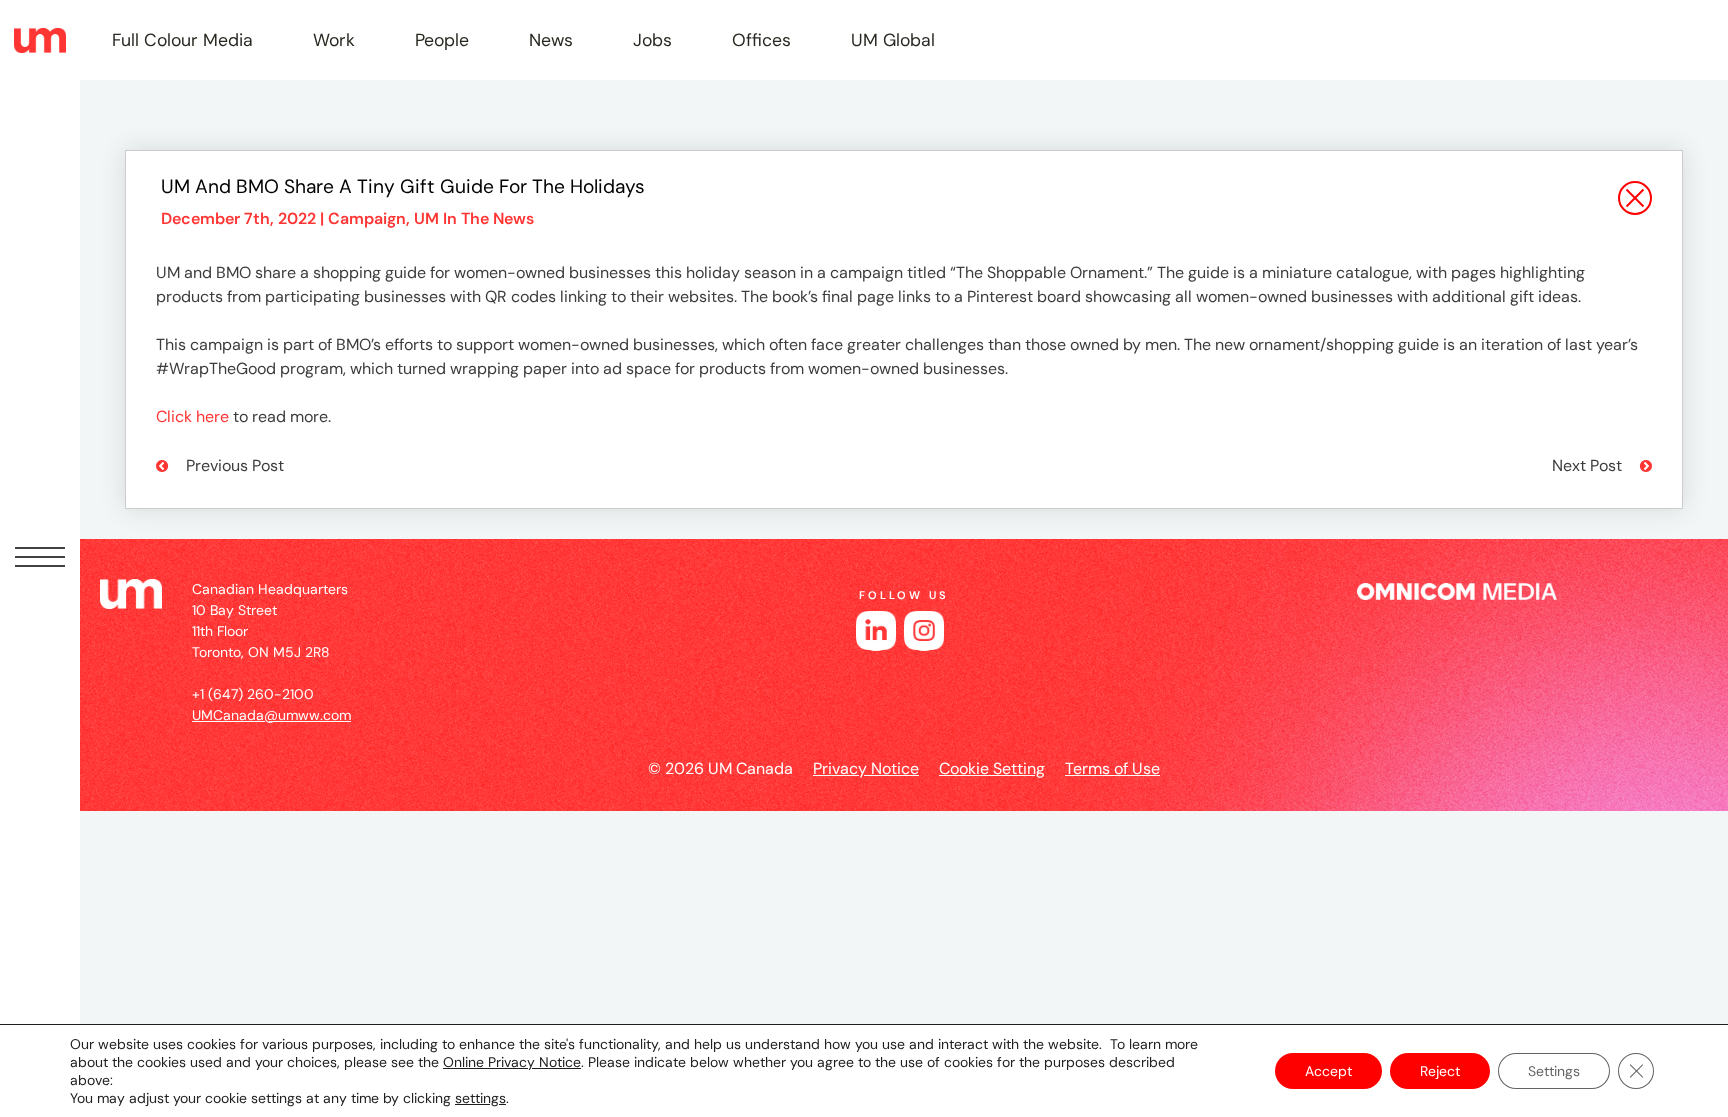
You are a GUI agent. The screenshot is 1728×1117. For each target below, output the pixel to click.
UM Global (893, 40)
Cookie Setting (992, 768)
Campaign (367, 218)
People (442, 40)
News (551, 40)
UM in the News (474, 218)
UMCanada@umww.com (271, 715)
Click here (192, 416)
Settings (1554, 1071)
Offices (761, 40)
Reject (1440, 1071)
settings (480, 1098)
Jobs (652, 40)
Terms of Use (1112, 768)
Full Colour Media (182, 40)
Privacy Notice (866, 768)
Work (334, 40)
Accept (1328, 1071)
